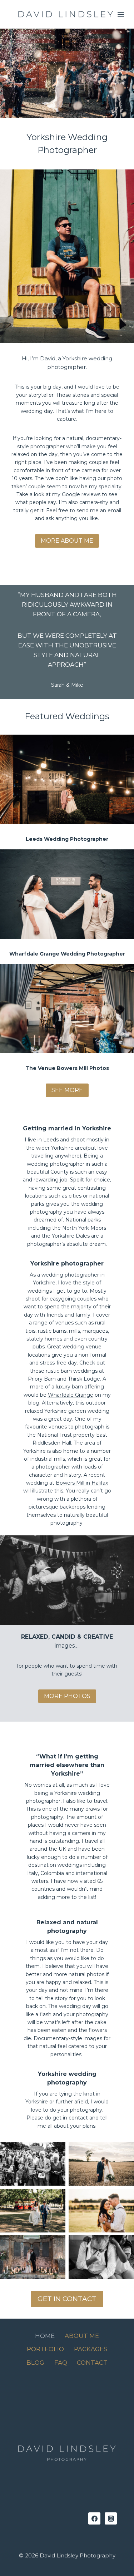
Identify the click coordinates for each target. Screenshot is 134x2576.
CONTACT (92, 2363)
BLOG (35, 2363)
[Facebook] (94, 2518)
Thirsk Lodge (84, 1379)
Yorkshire (37, 2102)
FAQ (61, 2363)
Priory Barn (42, 1379)
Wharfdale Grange (71, 1395)
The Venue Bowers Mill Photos (67, 1068)
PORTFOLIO (45, 2349)
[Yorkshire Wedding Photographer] (66, 14)
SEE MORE (67, 1090)
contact (78, 2118)
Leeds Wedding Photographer (67, 839)
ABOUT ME (82, 2336)
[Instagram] (111, 2518)
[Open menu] (121, 14)
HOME (45, 2336)
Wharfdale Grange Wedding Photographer (67, 954)
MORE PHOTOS (67, 1696)
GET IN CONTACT (67, 2299)
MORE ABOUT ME (67, 541)
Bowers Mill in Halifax (82, 1483)
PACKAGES (91, 2349)
